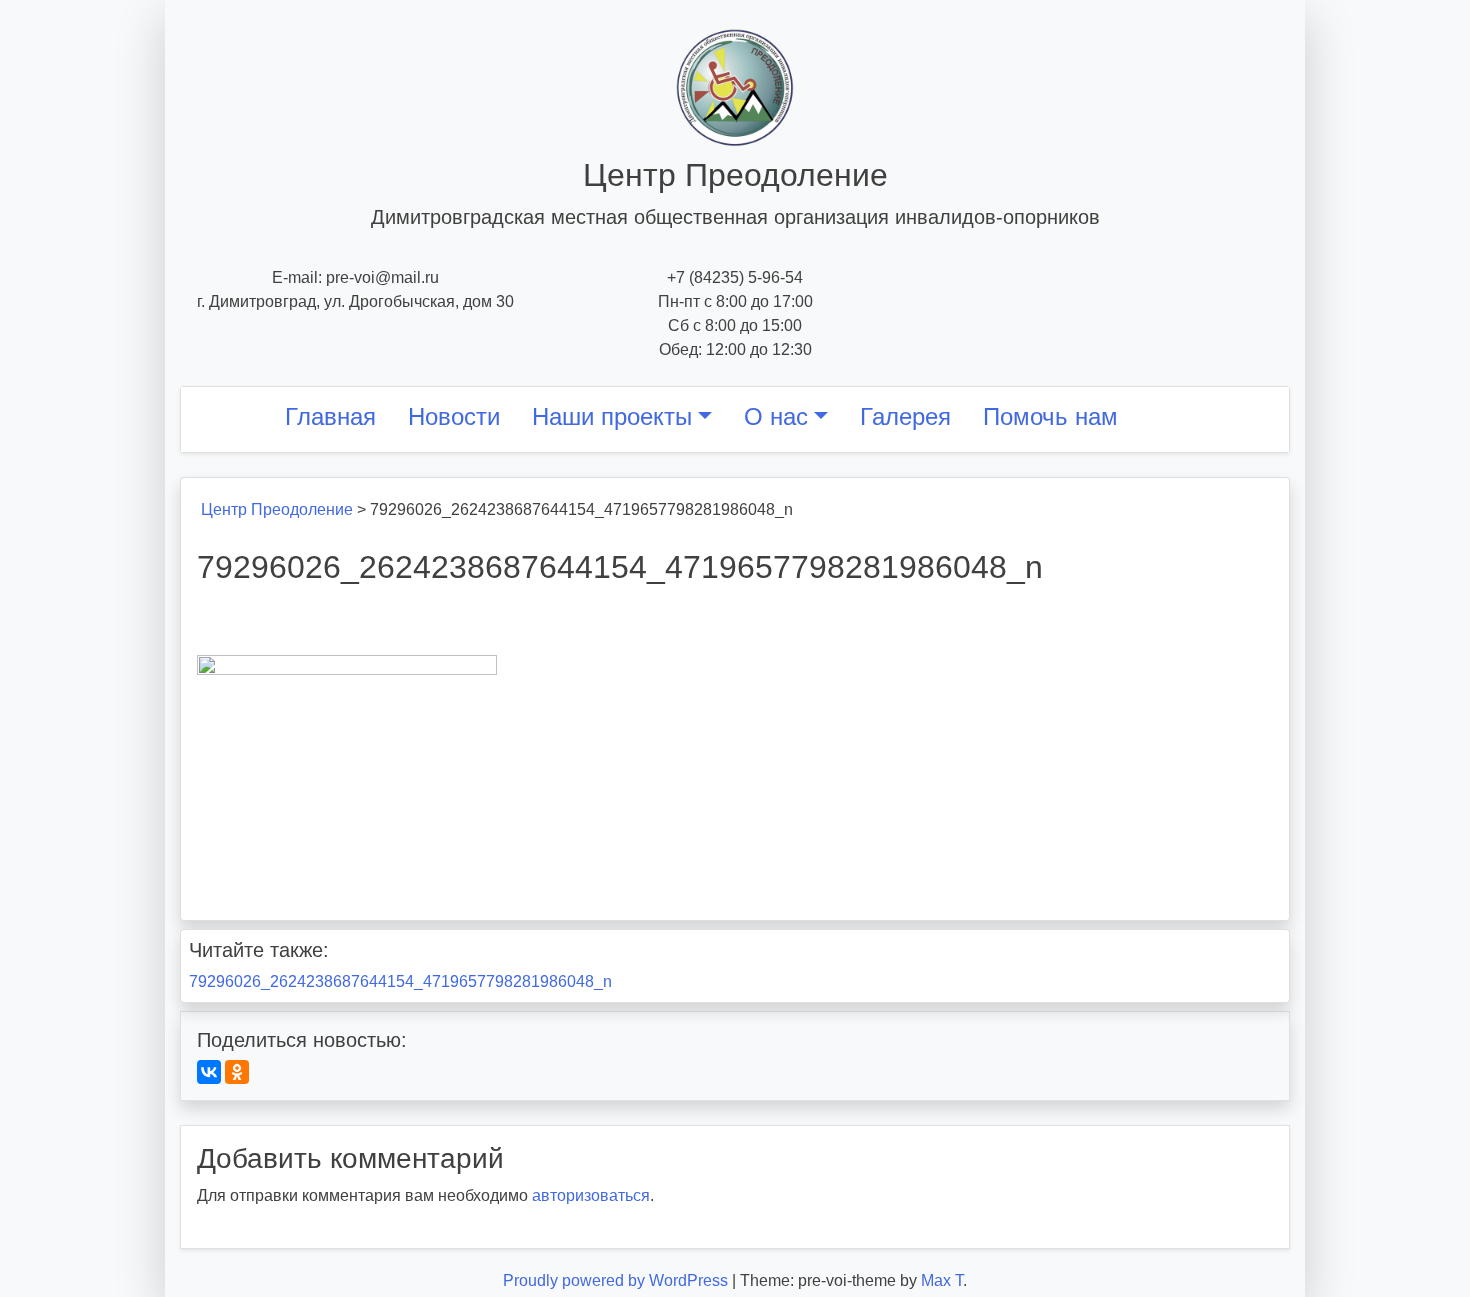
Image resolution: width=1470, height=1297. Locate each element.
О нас (776, 416)
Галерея (905, 416)
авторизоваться (591, 1195)
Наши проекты (612, 416)
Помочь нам (1050, 416)
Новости (454, 416)
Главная (330, 416)
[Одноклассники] (237, 1072)
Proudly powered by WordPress (617, 1280)
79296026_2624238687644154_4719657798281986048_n (400, 981)
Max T (942, 1280)
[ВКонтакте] (209, 1072)
